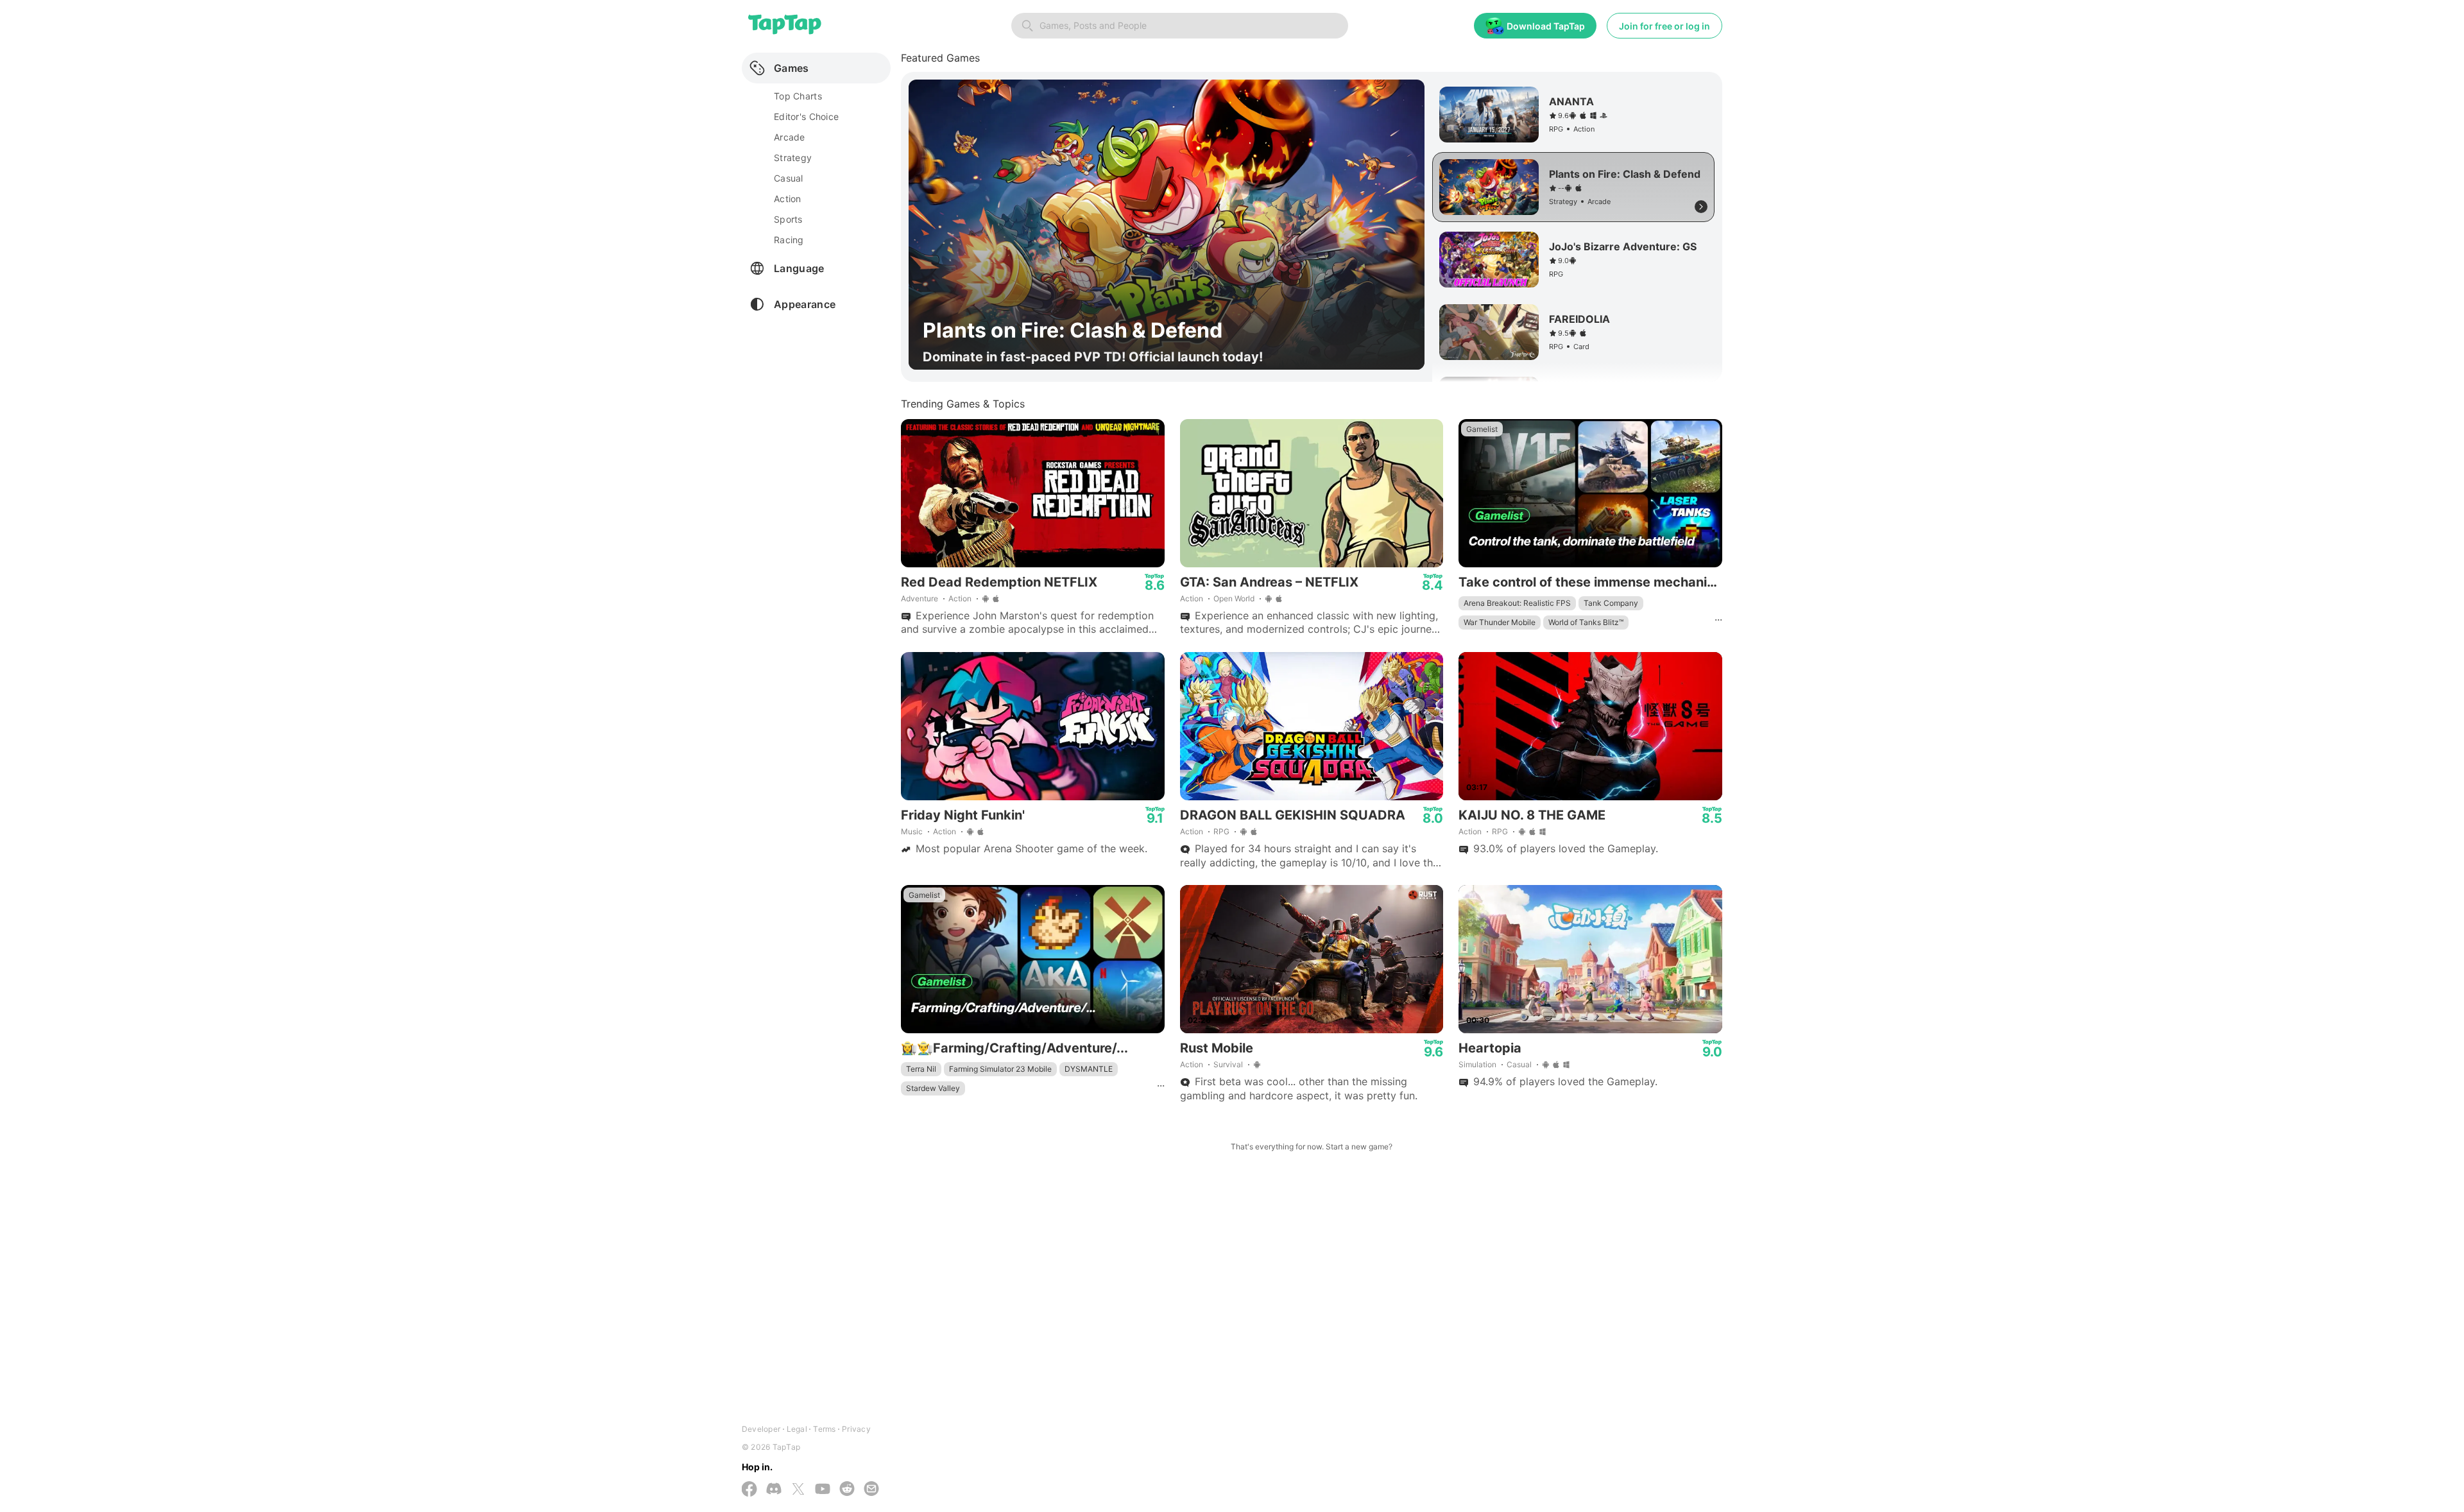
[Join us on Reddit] (847, 1490)
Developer (761, 1429)
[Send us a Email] (871, 1490)
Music (912, 831)
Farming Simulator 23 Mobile (1000, 1069)
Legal (797, 1429)
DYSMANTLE (1089, 1069)
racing (789, 240)
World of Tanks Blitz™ (1586, 622)
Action (960, 598)
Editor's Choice (806, 116)
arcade (790, 137)
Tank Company (1611, 603)
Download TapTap (1546, 26)
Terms (824, 1429)
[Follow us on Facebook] (749, 1490)
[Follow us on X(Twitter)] (798, 1490)
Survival (1228, 1064)
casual (789, 178)
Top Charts (798, 96)
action (788, 199)
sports (788, 219)
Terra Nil (921, 1069)
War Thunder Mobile (1500, 622)
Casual (1519, 1064)
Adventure (920, 598)
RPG (1221, 831)
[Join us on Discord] (774, 1490)
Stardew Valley (933, 1088)
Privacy (856, 1429)
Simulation (1477, 1064)
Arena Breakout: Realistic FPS (1517, 603)
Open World (1234, 598)
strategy (793, 158)
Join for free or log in (1664, 26)
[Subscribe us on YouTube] (823, 1490)
